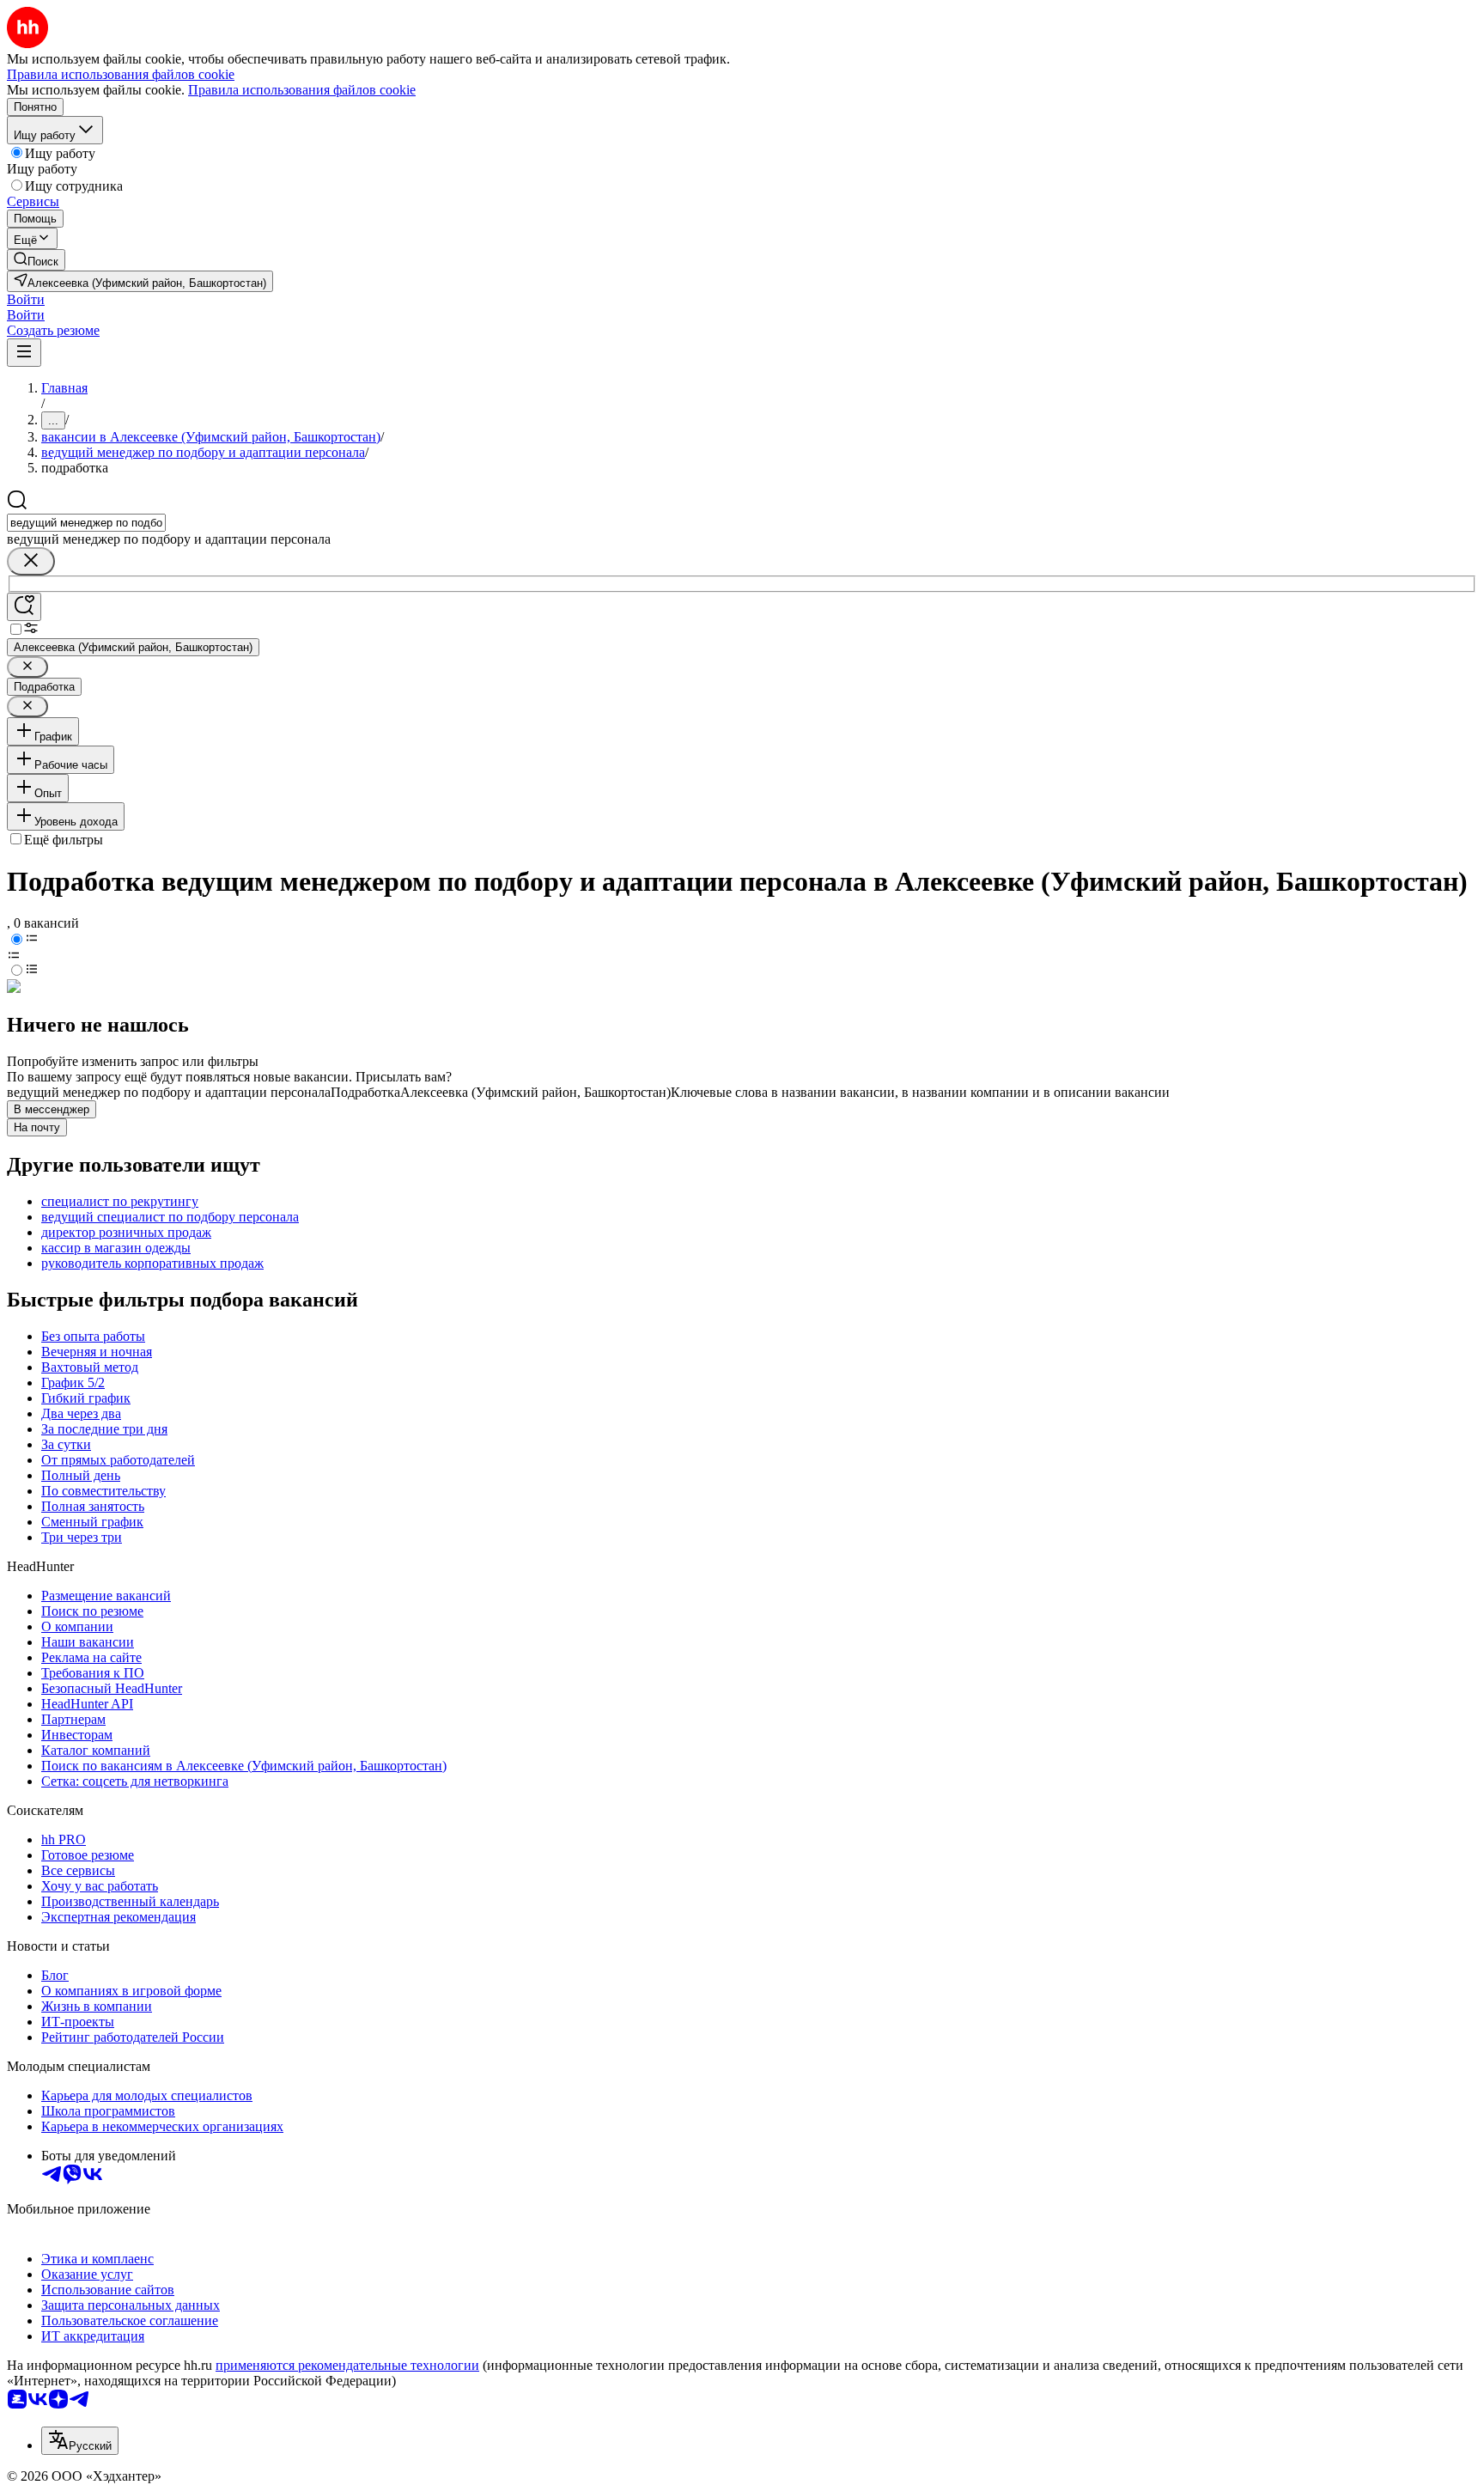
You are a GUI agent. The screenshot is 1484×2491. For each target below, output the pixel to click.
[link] (36, 260)
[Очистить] (31, 561)
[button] (26, 299)
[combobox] (86, 523)
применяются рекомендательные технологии (347, 2365)
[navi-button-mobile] (24, 353)
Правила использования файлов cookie (302, 90)
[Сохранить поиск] (24, 607)
